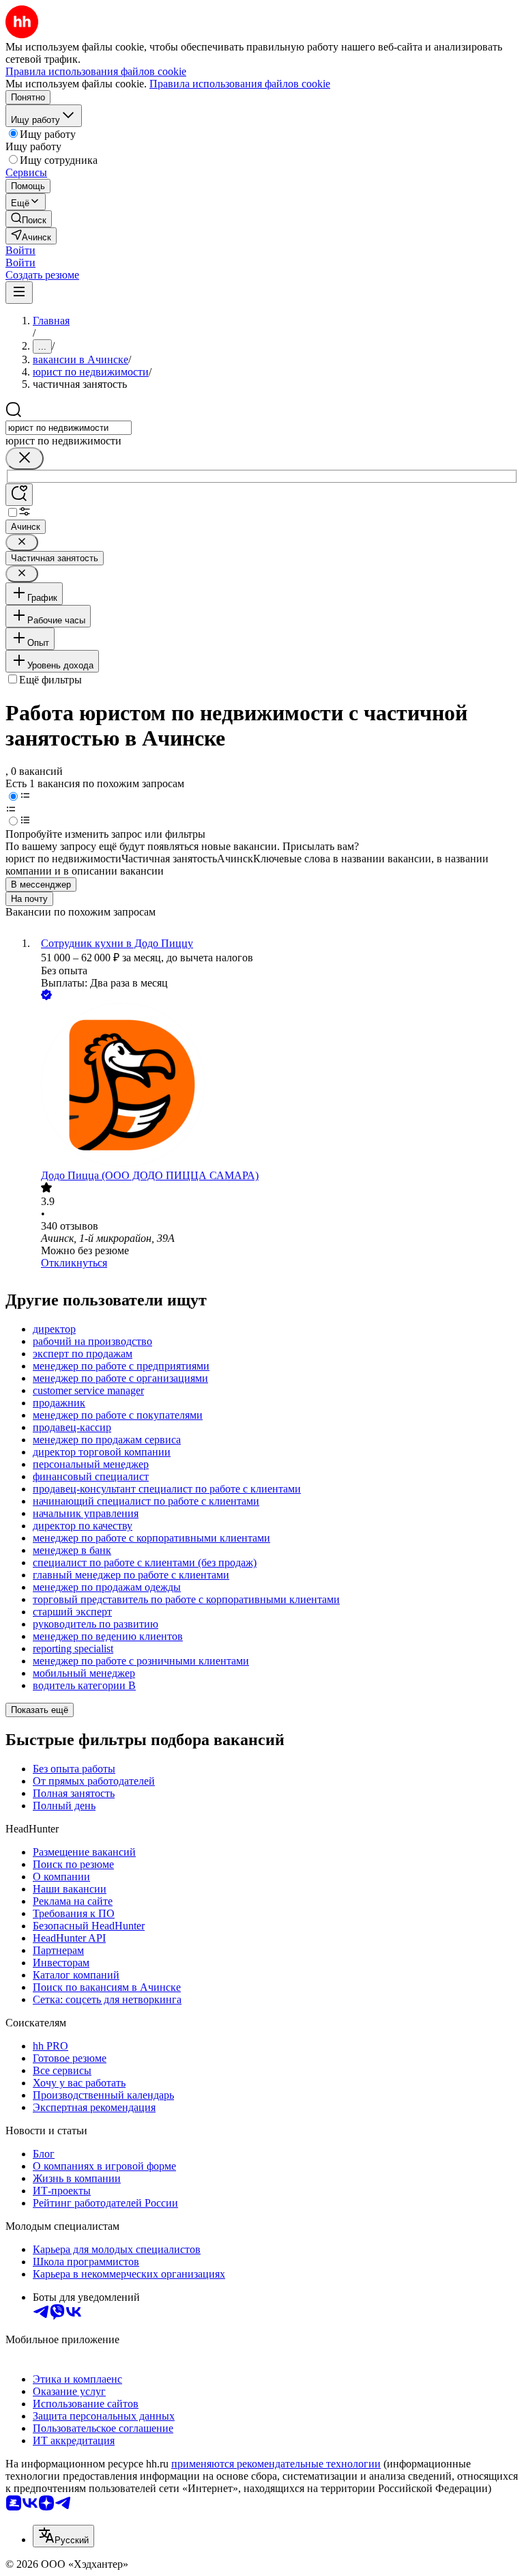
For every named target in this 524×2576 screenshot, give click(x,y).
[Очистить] (25, 458)
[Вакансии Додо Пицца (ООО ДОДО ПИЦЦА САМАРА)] (276, 1086)
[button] (20, 250)
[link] (29, 219)
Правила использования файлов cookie (240, 84)
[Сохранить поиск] (19, 495)
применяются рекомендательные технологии (276, 2464)
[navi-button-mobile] (19, 293)
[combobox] (69, 428)
